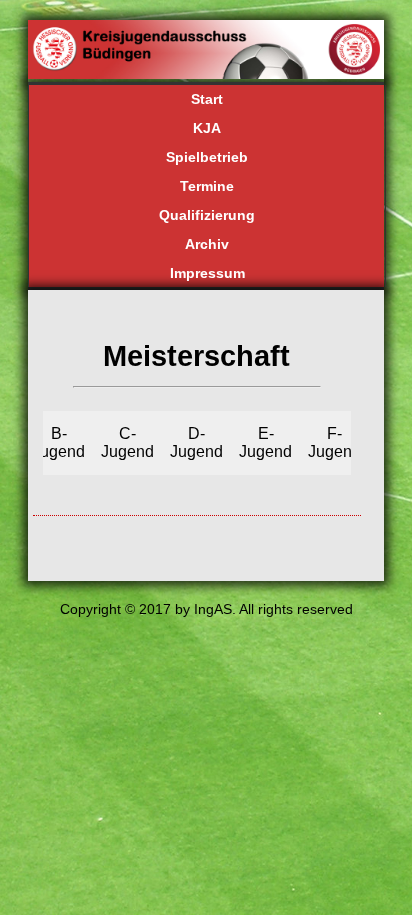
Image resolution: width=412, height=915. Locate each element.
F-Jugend (334, 442)
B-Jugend (58, 442)
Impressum (207, 273)
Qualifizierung (207, 215)
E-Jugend (265, 442)
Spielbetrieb (207, 157)
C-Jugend (127, 442)
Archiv (207, 244)
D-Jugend (196, 442)
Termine (207, 186)
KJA (207, 128)
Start (207, 99)
